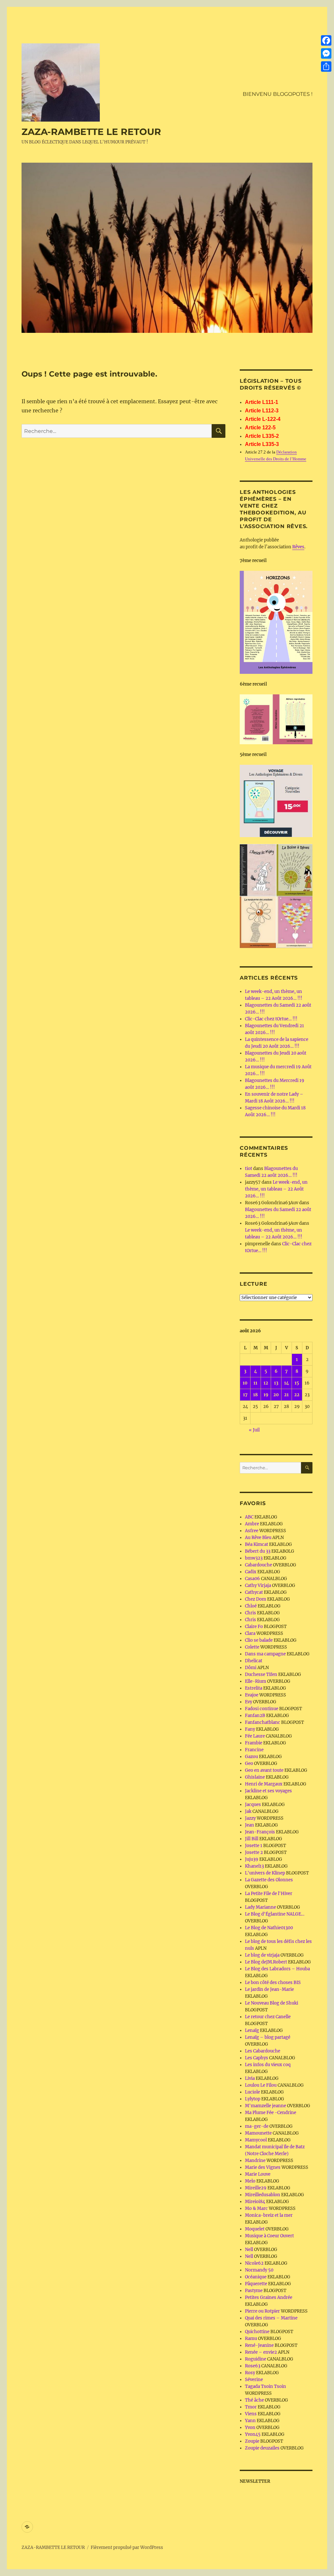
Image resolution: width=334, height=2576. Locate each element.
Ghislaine (255, 1777)
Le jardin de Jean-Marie (269, 1989)
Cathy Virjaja (258, 1585)
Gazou (251, 1757)
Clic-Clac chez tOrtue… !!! (271, 1019)
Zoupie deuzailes (262, 2448)
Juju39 (252, 1859)
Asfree (252, 1531)
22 (297, 1395)
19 (266, 1395)
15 (297, 1383)
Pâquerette (256, 2284)
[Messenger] (326, 53)
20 (276, 1395)
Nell (249, 2250)
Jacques (253, 1805)
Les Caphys (257, 2058)
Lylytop (253, 2099)
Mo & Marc (256, 2208)
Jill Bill (252, 1839)
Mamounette (258, 2133)
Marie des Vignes (263, 2167)
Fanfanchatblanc (263, 1722)
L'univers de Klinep (265, 1873)
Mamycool (256, 2140)
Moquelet (255, 2229)
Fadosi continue (262, 1709)
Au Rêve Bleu (258, 1538)
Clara (250, 1633)
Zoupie (252, 2441)
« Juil (254, 1430)
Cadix (251, 1572)
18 (255, 1395)
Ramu (251, 2339)
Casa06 (252, 1579)
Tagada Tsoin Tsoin (266, 2386)
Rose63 (253, 2366)
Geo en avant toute (264, 1770)
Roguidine (256, 2359)
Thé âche (254, 2400)
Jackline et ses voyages (268, 1791)
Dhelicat (254, 1661)
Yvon (250, 2428)
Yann (250, 2421)
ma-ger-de (257, 2126)
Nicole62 (254, 2263)
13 (276, 1383)
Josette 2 (254, 1852)
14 (287, 1383)
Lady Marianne (260, 1907)
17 (245, 1395)
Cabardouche (258, 1565)
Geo (249, 1763)
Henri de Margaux (264, 1784)
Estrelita (254, 1688)
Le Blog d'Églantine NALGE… (275, 1914)
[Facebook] (326, 40)
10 (245, 1383)
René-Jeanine (259, 2345)
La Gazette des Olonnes (269, 1880)
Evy (249, 1702)
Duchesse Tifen (261, 1674)
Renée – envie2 (261, 2352)
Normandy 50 (259, 2270)
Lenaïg (252, 2030)
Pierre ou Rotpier (262, 2311)
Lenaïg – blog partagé (268, 2037)
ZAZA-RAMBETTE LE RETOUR (91, 132)
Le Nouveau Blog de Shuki (272, 2003)
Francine (254, 1750)
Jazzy (250, 1818)
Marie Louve (258, 2174)
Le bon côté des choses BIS (273, 1983)
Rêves (298, 547)
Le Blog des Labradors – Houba (277, 1969)
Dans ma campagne (265, 1654)
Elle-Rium (256, 1681)
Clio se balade (259, 1640)
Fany (250, 1729)
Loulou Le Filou (261, 2085)
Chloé (251, 1606)
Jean (250, 1825)
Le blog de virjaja (262, 1955)
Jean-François (260, 1832)
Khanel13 (254, 1866)
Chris (250, 1613)
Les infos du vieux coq (268, 2065)
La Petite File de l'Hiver (269, 1894)
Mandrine (255, 2161)
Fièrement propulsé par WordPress (127, 2547)
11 (255, 1383)
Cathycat (254, 1592)
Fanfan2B (255, 1716)
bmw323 (254, 1558)
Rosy (250, 2373)
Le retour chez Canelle (268, 2017)
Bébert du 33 (258, 1551)
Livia (250, 2078)
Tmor (251, 2407)
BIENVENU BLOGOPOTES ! (278, 94)
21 (286, 1395)
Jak (248, 1811)
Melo (250, 2181)
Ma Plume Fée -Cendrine (271, 2113)
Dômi (251, 1668)
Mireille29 (256, 2188)
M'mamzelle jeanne (266, 2106)
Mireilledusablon (263, 2195)
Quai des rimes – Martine (271, 2318)
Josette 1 (254, 1846)
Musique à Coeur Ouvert (269, 2236)
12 (266, 1383)
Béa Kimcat (257, 1544)
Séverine (254, 2380)
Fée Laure (255, 1736)
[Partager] (326, 67)
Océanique (256, 2277)
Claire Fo (254, 1627)
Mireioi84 (255, 2202)
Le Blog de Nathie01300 (269, 1928)
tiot (249, 1169)
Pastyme (254, 2291)
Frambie (254, 1743)
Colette (252, 1647)
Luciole (252, 2092)
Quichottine (257, 2332)
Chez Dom (256, 1599)
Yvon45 (253, 2434)
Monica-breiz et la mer (269, 2215)
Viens (251, 2414)
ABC (249, 1517)
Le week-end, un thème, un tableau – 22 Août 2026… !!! (276, 1189)
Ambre (252, 1524)
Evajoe (252, 1695)
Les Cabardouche (263, 2051)
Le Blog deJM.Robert (266, 1962)
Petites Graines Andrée (269, 2297)
